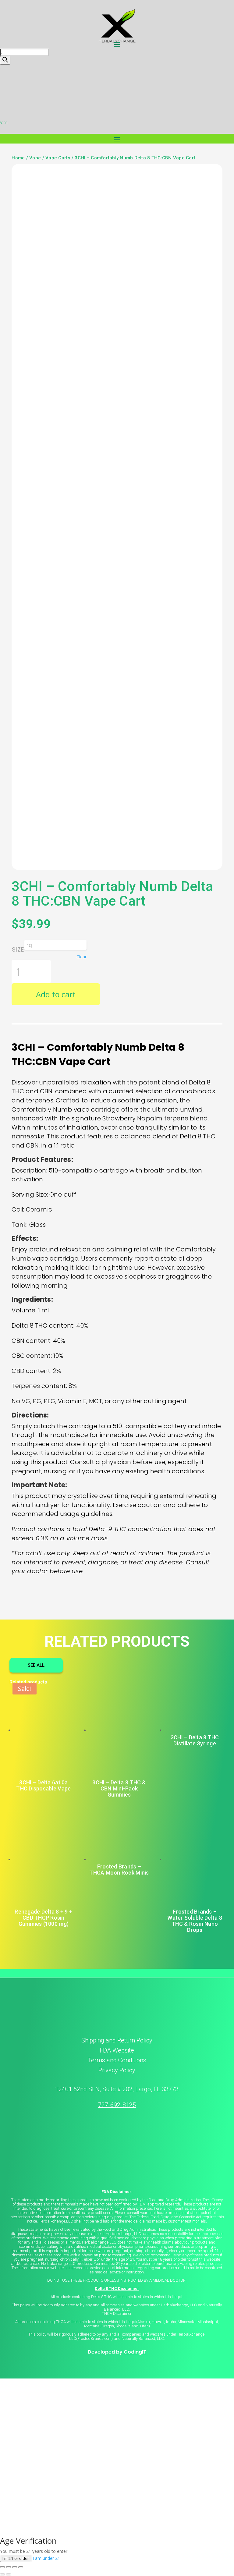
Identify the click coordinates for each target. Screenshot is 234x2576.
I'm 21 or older (16, 2558)
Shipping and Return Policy (117, 2040)
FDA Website (117, 2050)
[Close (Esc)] (21, 2567)
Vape (35, 158)
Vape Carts (58, 158)
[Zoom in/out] (2, 2567)
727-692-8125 (117, 2105)
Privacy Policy (117, 2070)
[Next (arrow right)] (9, 2574)
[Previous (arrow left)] (2, 2574)
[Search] (5, 60)
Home (18, 158)
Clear (82, 957)
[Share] (15, 2567)
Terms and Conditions (117, 2060)
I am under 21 (46, 2558)
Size (18, 949)
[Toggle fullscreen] (9, 2567)
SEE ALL (36, 1665)
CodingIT (135, 2352)
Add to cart (56, 994)
